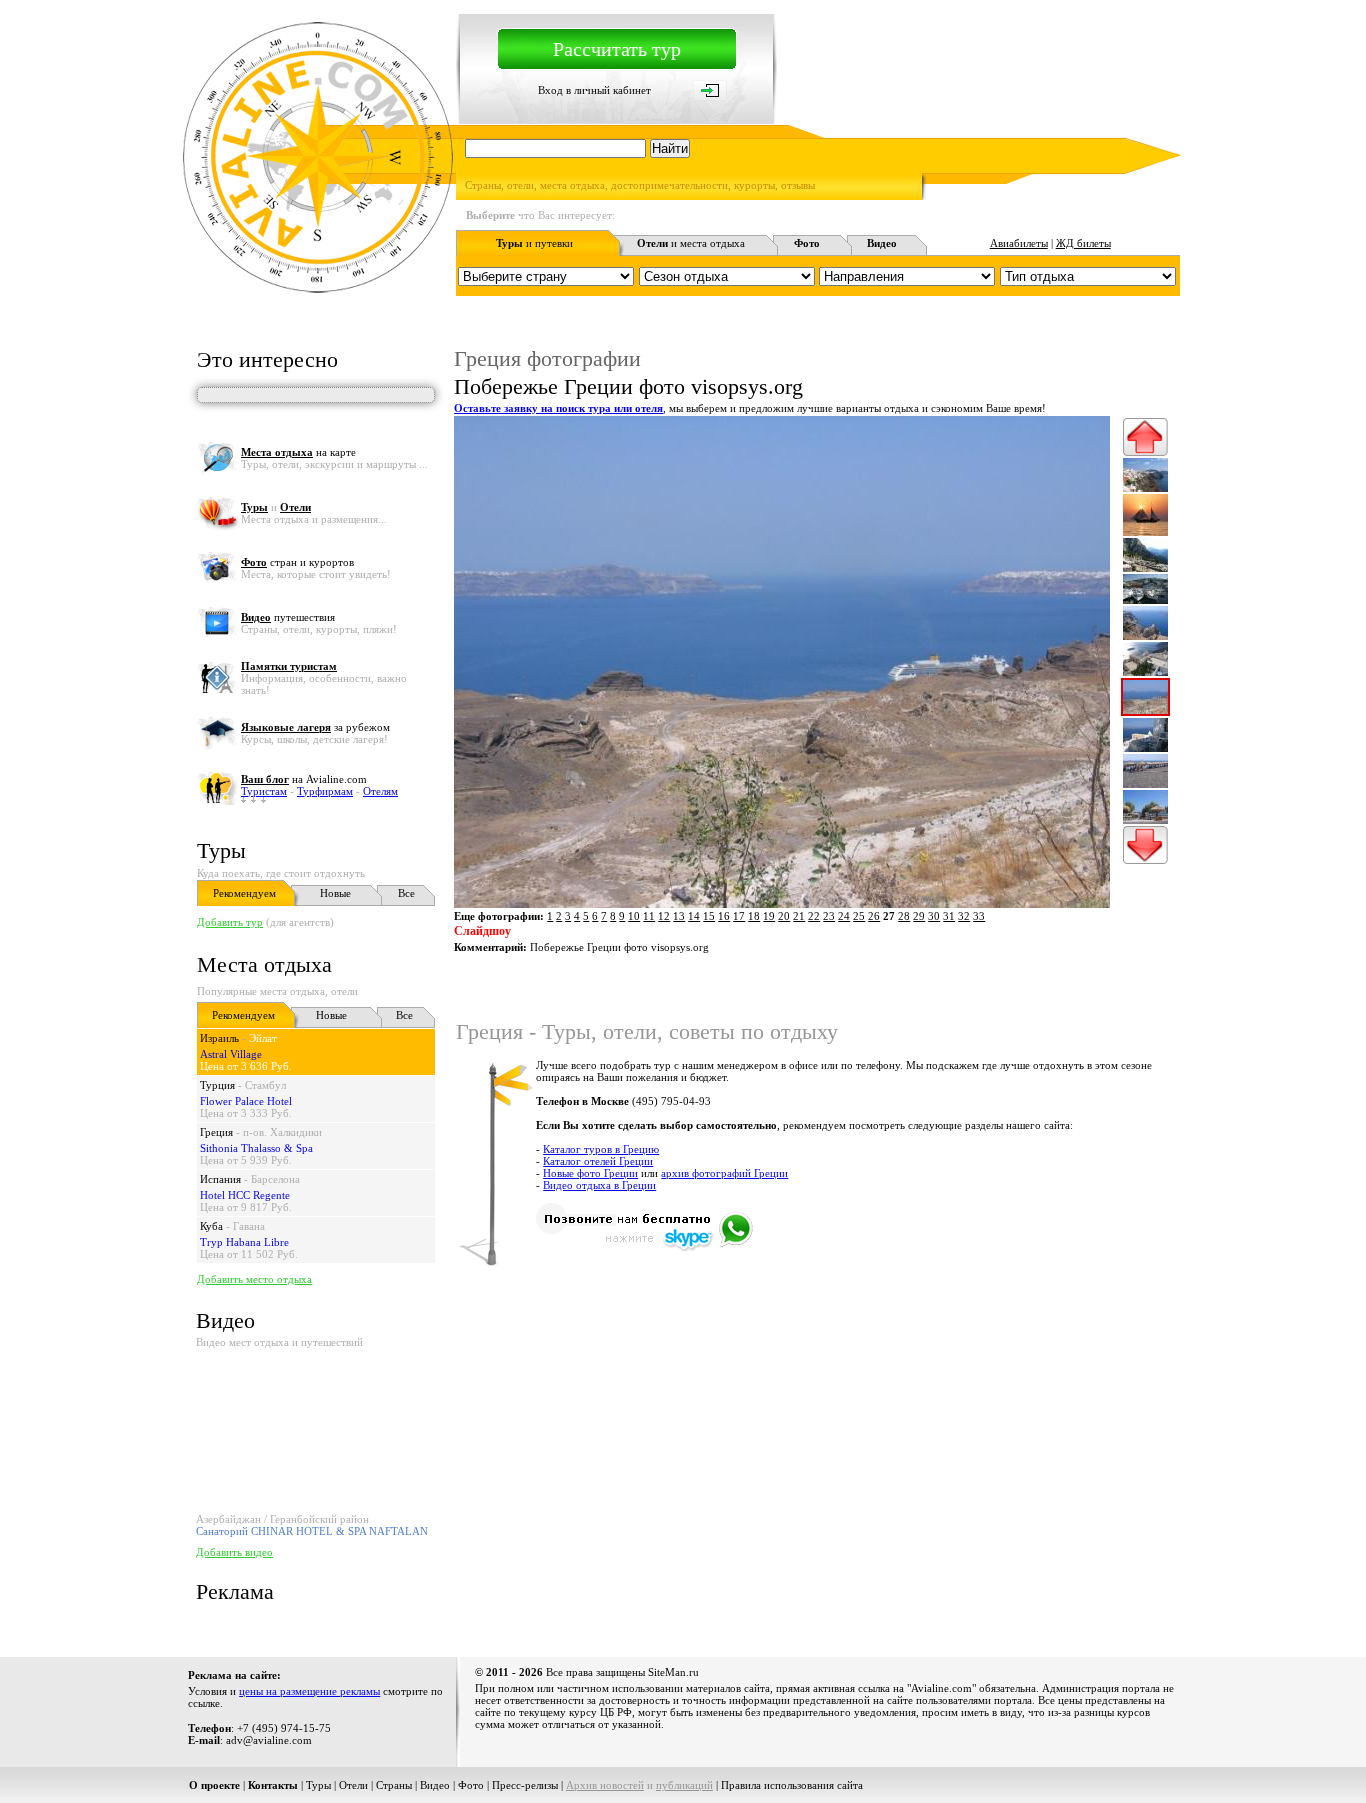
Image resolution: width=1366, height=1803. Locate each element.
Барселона (275, 1179)
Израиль (219, 1038)
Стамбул (265, 1085)
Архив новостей (605, 1785)
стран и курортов (297, 562)
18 (754, 916)
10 (634, 916)
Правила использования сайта (792, 1785)
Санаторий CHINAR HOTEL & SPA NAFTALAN (312, 1531)
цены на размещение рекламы (309, 1691)
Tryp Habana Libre (244, 1242)
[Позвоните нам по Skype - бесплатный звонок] (644, 1248)
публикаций (684, 1785)
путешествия (288, 617)
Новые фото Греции (590, 1173)
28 (904, 916)
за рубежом (315, 727)
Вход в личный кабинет (594, 90)
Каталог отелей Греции (598, 1161)
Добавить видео (234, 1552)
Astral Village (231, 1054)
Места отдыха (264, 964)
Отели (353, 1785)
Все (406, 893)
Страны (394, 1785)
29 (919, 916)
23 (829, 916)
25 (859, 916)
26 (874, 916)
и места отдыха (691, 243)
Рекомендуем (244, 893)
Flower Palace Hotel (246, 1101)
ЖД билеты (1083, 243)
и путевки (534, 243)
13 (679, 916)
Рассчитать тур (617, 49)
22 (814, 916)
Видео (435, 1785)
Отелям (380, 791)
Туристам (264, 791)
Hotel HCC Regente (245, 1195)
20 (784, 916)
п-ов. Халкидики (282, 1132)
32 (964, 916)
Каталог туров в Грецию (601, 1149)
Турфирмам (325, 791)
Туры (221, 850)
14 (694, 916)
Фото (471, 1785)
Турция (217, 1085)
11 (649, 916)
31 (949, 916)
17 (739, 916)
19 (769, 916)
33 (979, 916)
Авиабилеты (1019, 243)
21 (799, 916)
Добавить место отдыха (254, 1279)
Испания (220, 1179)
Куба (211, 1226)
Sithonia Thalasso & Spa (256, 1148)
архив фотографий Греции (724, 1173)
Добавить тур (230, 922)
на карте (298, 452)
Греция (216, 1132)
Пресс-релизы (525, 1785)
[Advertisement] (816, 1336)
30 (934, 916)
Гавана (249, 1226)
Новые (335, 893)
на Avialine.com (304, 779)
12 (664, 916)
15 (709, 916)
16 (724, 916)
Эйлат (263, 1038)
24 (844, 916)
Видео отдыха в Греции (599, 1185)
